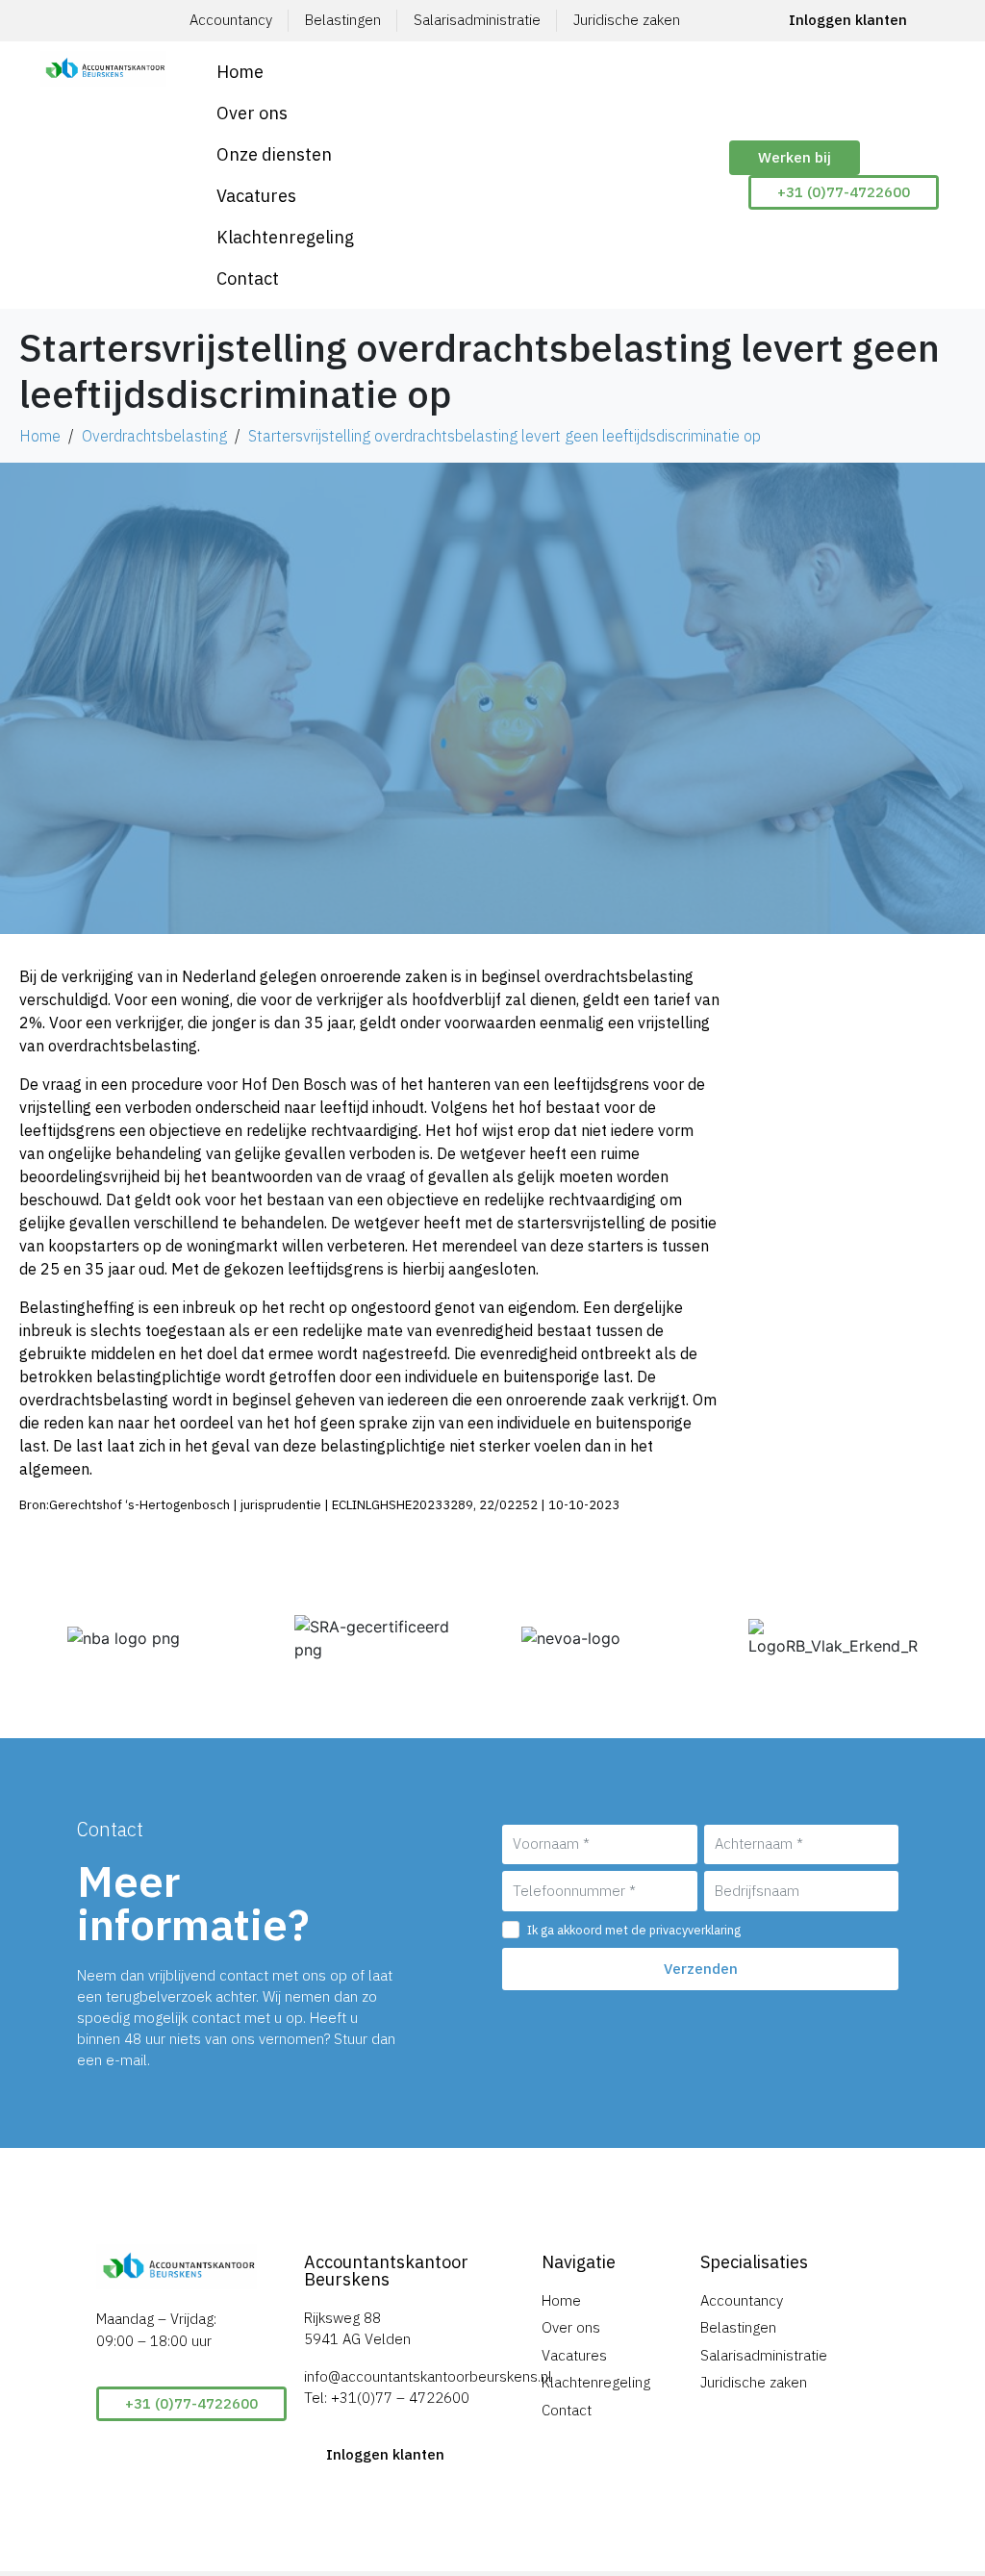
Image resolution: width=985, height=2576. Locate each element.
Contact (248, 278)
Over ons (252, 113)
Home (240, 72)
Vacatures (256, 196)
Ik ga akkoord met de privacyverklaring (634, 1930)
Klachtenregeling (285, 237)
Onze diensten (274, 154)
